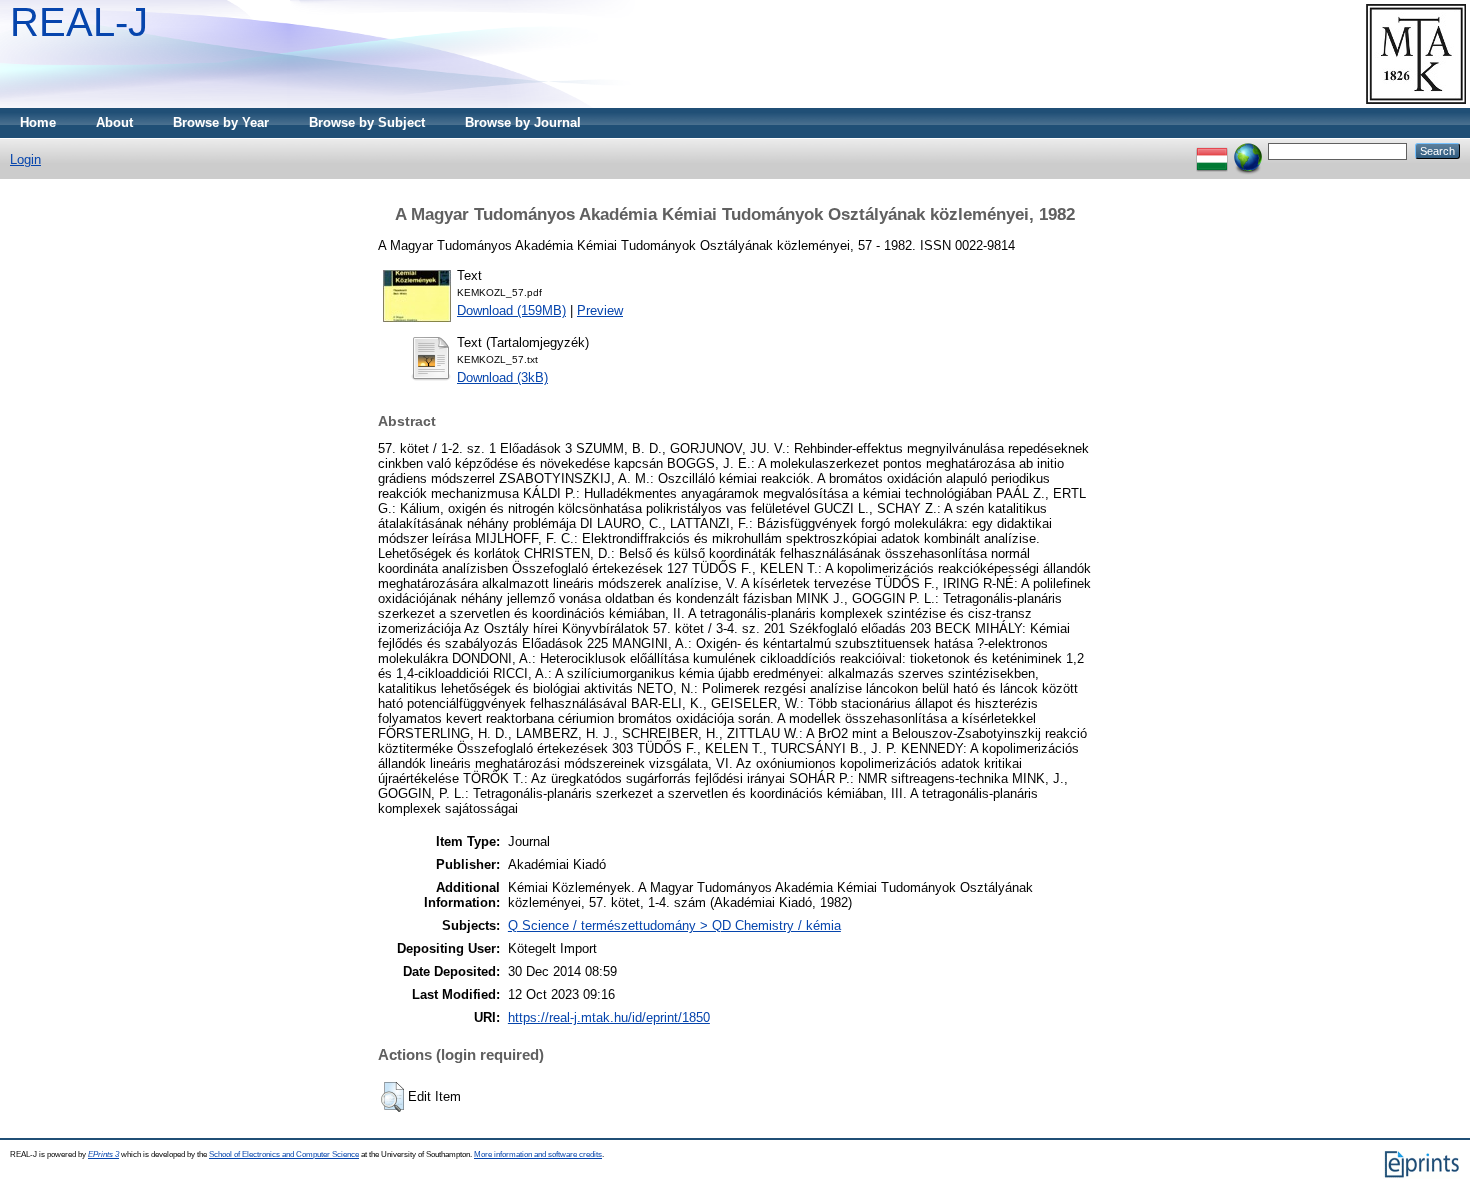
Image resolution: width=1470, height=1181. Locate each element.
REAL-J (79, 22)
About (114, 122)
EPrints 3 (103, 1154)
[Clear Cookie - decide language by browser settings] (1248, 150)
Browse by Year (221, 122)
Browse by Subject (367, 122)
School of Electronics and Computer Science (284, 1154)
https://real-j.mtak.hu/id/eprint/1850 (609, 1017)
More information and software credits (538, 1154)
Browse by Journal (523, 122)
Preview (600, 310)
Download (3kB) (502, 377)
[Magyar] (1212, 150)
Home (38, 122)
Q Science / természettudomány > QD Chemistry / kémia (674, 925)
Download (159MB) (511, 310)
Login (25, 159)
